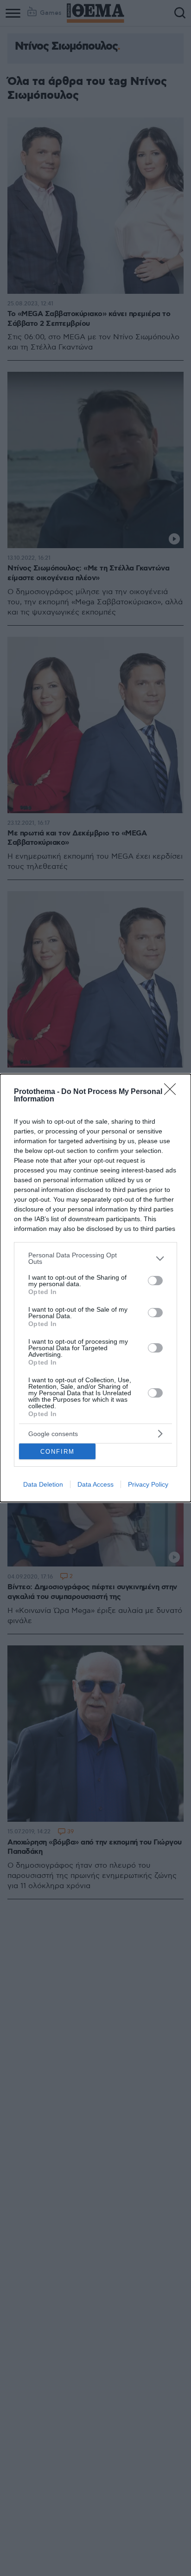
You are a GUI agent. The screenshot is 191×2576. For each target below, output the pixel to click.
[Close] (173, 1092)
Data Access (95, 1484)
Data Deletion (43, 1484)
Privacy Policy (148, 1484)
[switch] (155, 1281)
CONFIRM (57, 1452)
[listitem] (95, 1258)
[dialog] (95, 1288)
